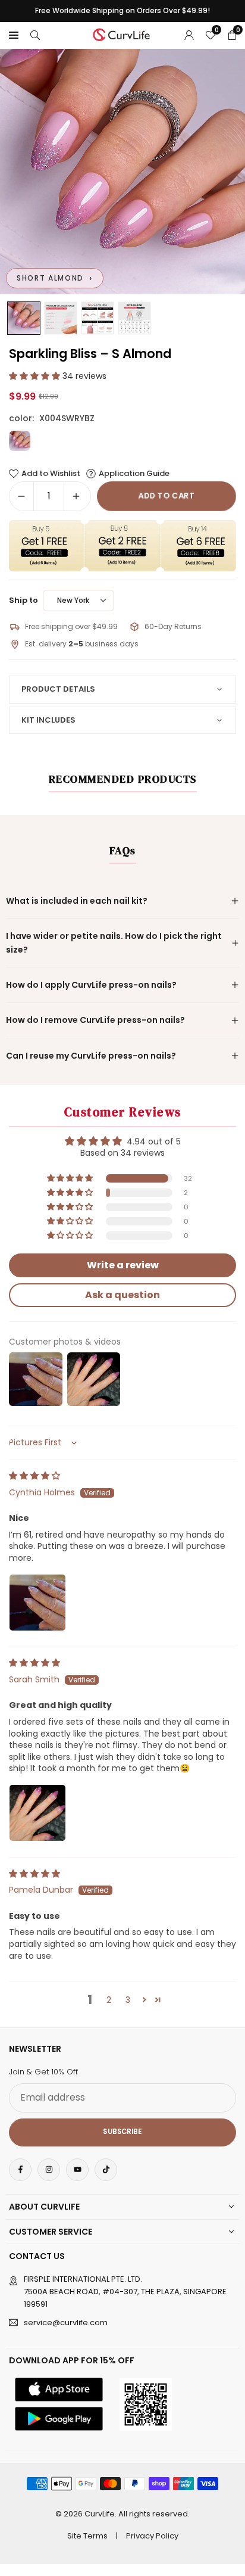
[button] (14, 35)
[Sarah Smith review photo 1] (37, 1813)
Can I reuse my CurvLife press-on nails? (91, 1056)
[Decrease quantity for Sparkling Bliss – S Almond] (21, 496)
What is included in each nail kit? (77, 901)
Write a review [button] (123, 1265)
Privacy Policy (152, 2536)
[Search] (35, 35)
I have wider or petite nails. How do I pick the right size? (114, 942)
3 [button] (128, 2000)
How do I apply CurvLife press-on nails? (91, 985)
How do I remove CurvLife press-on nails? (95, 1020)
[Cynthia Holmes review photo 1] (37, 1603)
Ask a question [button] (122, 1295)
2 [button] (109, 2000)
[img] (34, 1476)
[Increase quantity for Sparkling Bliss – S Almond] (76, 496)
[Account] (189, 35)
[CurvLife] (123, 34)
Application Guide (134, 474)
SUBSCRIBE (122, 2132)
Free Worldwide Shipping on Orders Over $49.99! (122, 11)
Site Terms (87, 2536)
